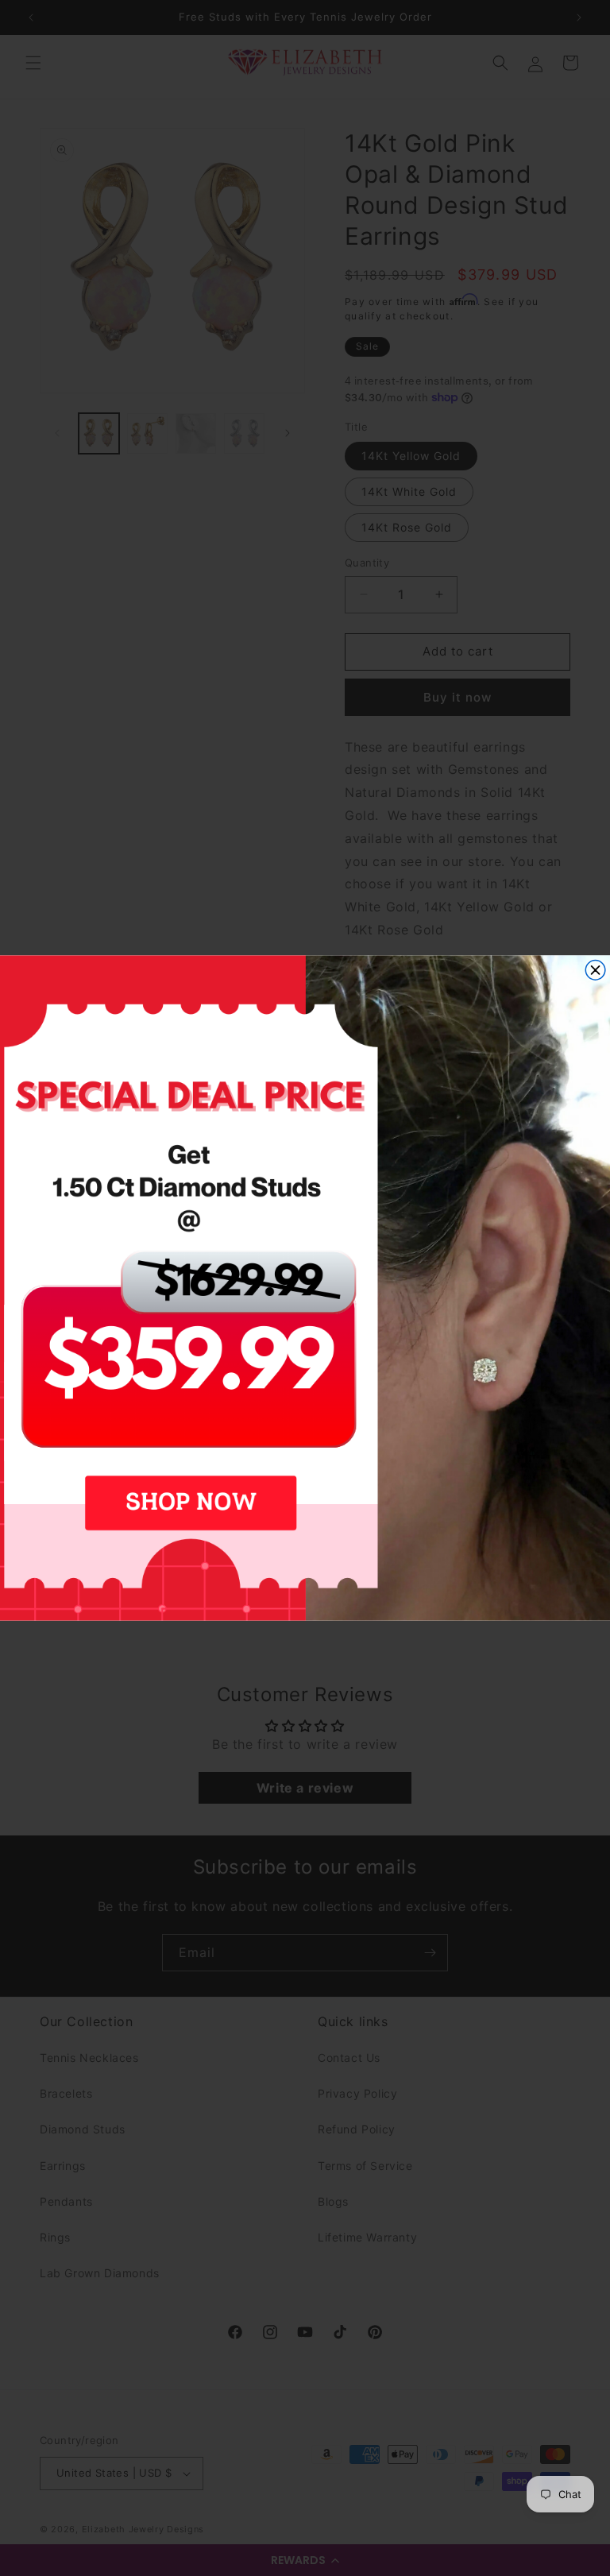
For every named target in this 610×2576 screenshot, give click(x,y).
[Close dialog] (595, 971)
